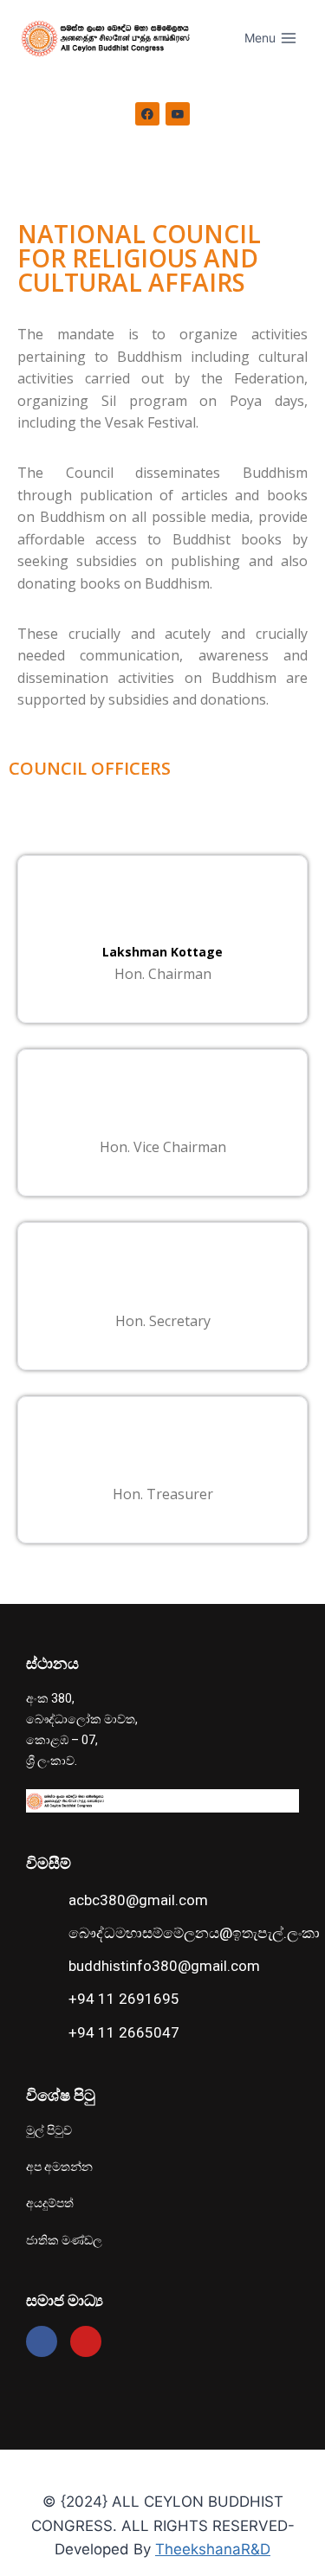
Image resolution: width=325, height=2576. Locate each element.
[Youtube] (86, 2341)
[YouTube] (178, 114)
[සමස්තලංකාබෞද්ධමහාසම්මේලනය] (110, 39)
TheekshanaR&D (213, 2549)
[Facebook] (147, 114)
